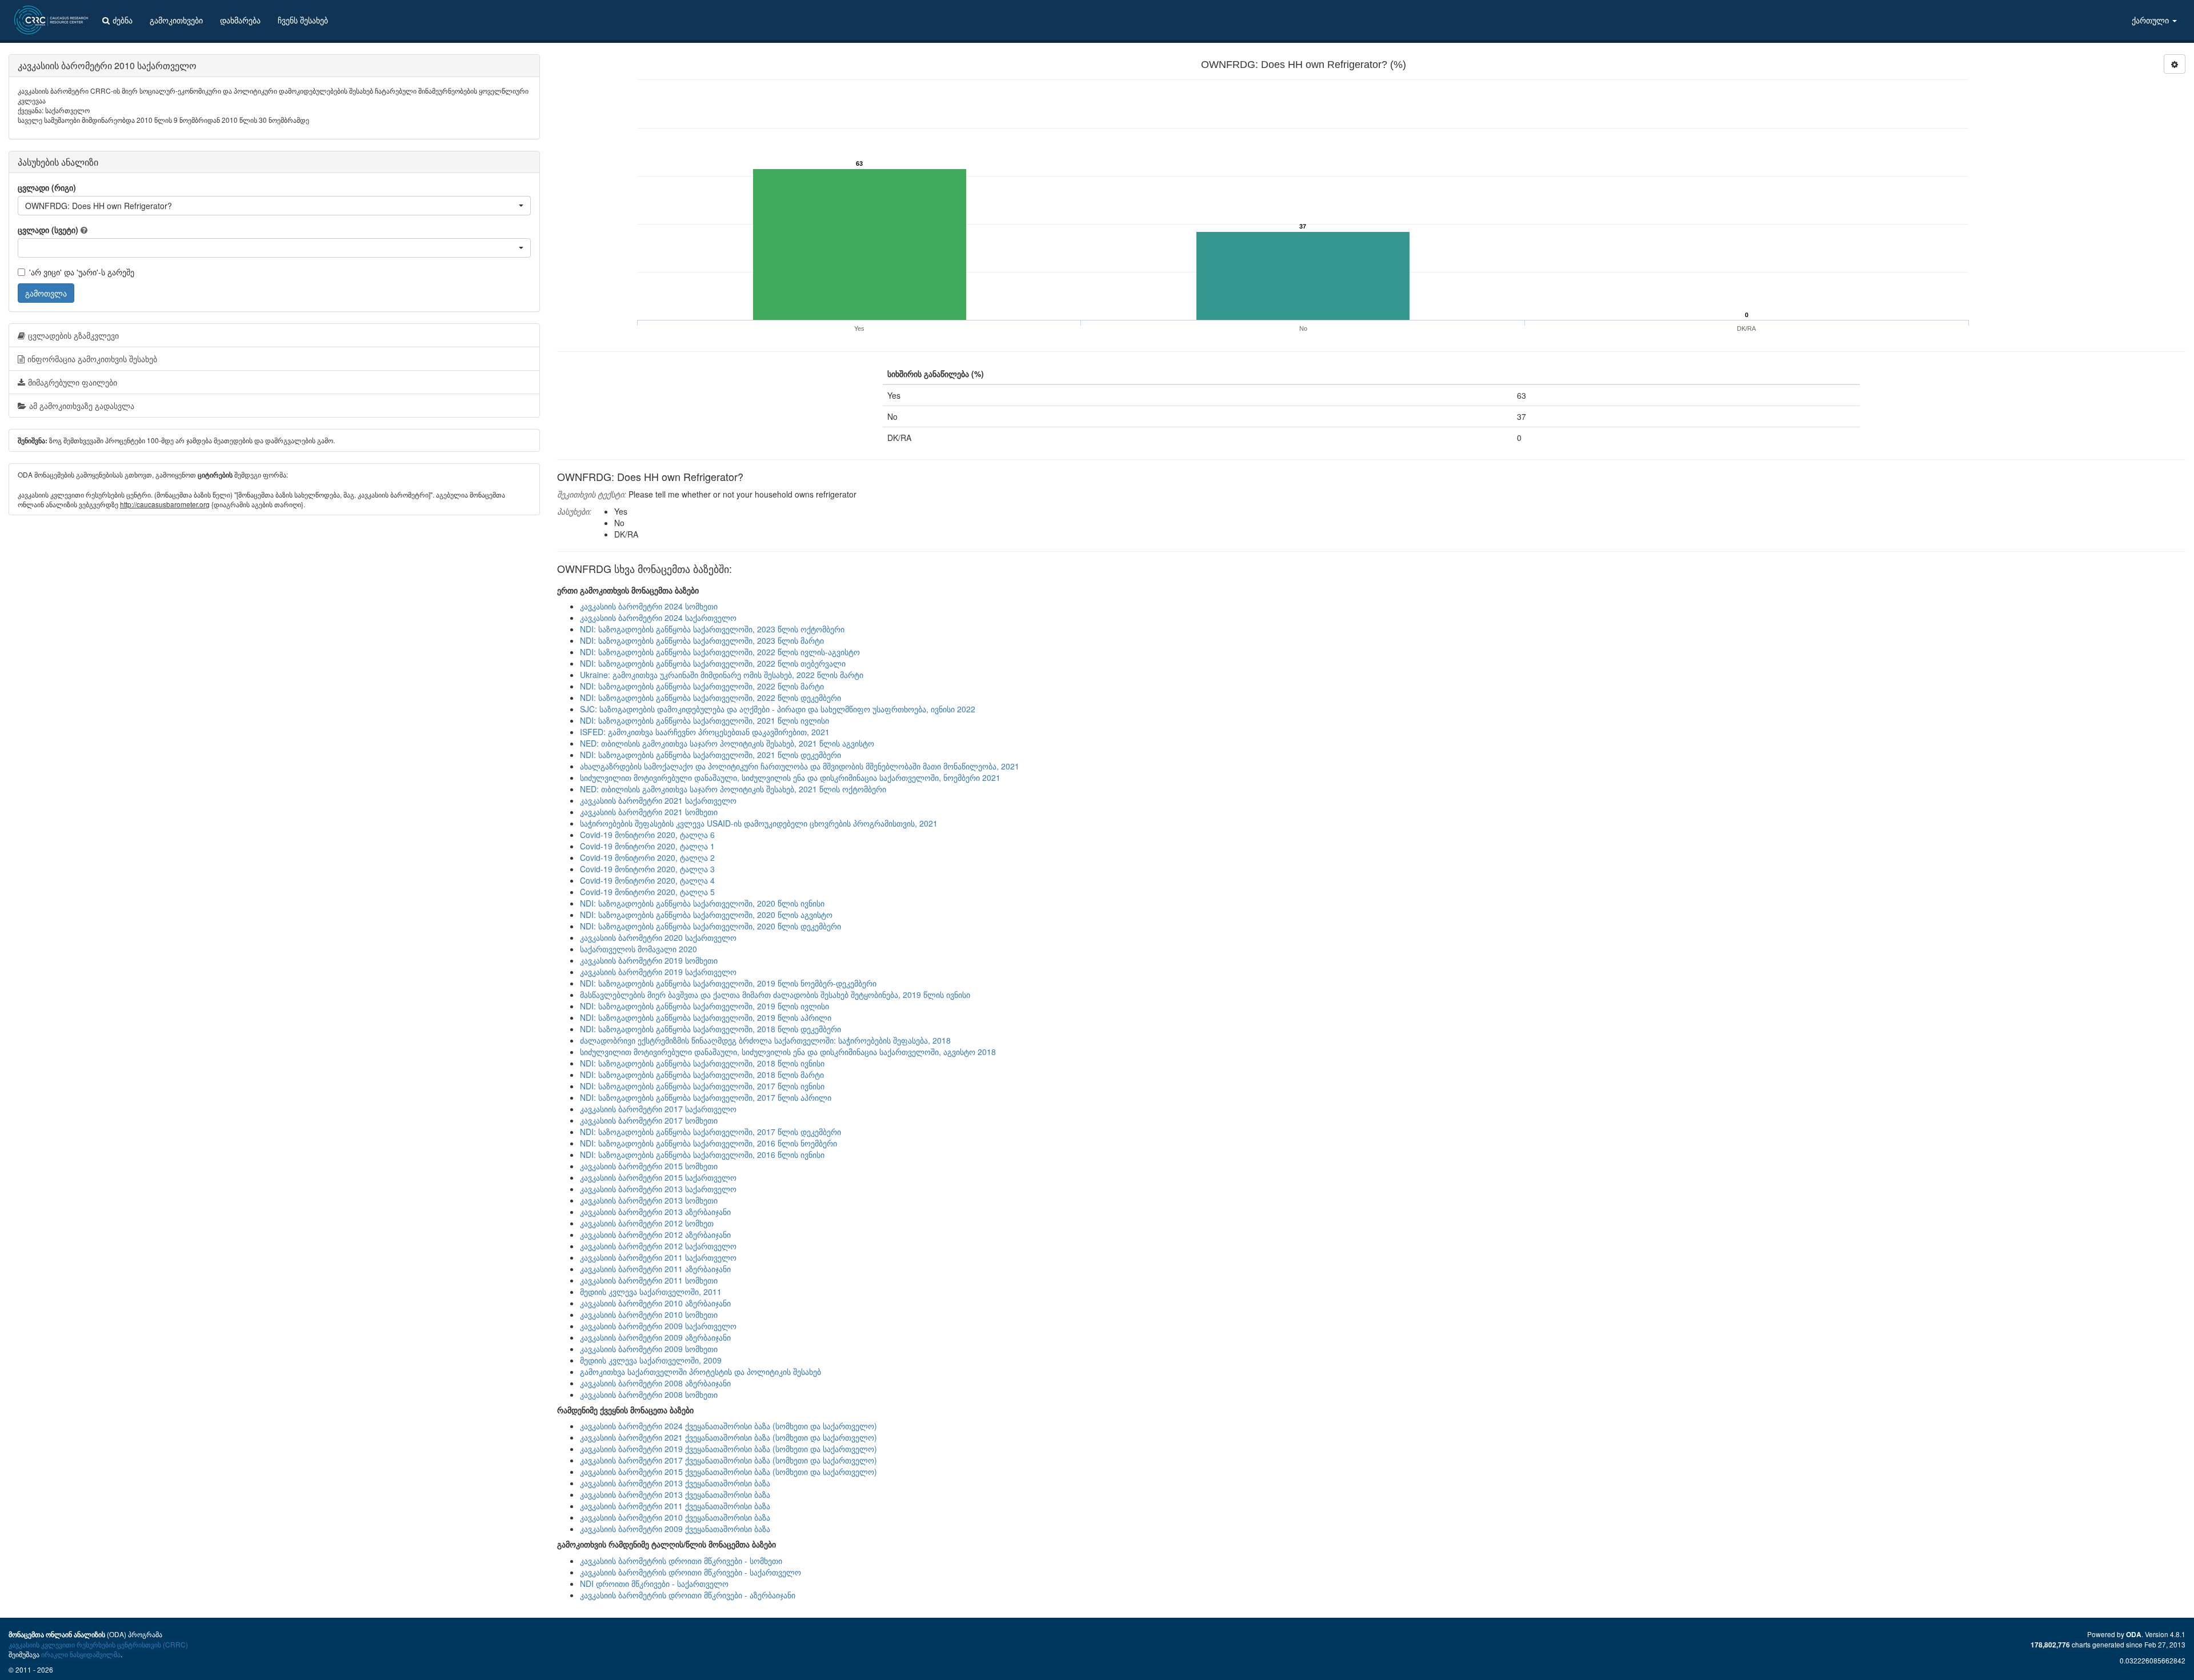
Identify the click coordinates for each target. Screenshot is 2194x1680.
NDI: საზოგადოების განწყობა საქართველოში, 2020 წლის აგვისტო (706, 915)
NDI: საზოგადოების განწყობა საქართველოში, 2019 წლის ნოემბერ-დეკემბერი (728, 983)
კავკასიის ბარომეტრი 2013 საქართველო (658, 1189)
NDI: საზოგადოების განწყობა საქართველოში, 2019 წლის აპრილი (706, 1017)
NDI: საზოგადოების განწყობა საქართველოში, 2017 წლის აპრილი (706, 1097)
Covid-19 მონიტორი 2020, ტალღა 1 (647, 846)
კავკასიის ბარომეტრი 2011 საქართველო (658, 1257)
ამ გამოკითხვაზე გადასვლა (82, 406)
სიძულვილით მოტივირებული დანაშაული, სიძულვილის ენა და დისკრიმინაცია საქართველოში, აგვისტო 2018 (788, 1052)
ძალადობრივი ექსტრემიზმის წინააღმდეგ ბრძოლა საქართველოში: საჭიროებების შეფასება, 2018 (765, 1040)
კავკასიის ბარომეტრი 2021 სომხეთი (649, 812)
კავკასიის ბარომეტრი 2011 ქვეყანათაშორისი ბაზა (675, 1506)
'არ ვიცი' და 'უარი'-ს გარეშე (82, 272)
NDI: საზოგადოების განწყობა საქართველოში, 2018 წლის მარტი (702, 1074)
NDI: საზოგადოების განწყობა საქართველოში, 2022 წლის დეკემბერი (710, 697)
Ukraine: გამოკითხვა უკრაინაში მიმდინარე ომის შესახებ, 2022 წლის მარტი (722, 675)
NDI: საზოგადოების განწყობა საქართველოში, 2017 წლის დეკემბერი (710, 1132)
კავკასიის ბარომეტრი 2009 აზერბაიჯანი (655, 1337)
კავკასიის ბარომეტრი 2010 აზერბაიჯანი (655, 1303)
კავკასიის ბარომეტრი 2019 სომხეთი (649, 960)
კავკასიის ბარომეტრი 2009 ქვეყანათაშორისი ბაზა (675, 1529)
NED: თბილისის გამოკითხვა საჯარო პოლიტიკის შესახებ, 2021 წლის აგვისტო (727, 743)
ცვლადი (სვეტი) (48, 230)
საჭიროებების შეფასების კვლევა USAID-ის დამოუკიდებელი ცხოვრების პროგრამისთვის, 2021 (759, 823)
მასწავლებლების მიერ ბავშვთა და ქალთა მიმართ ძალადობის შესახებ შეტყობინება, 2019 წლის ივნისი (775, 995)
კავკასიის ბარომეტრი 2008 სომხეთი (649, 1394)
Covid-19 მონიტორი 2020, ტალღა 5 (647, 892)
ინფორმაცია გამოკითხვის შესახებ (92, 359)
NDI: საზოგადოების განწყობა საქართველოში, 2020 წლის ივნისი (702, 903)
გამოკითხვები (176, 20)
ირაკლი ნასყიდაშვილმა (81, 1654)
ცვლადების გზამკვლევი (73, 335)
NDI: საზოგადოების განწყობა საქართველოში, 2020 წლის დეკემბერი (710, 926)
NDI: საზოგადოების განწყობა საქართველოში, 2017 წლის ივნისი (702, 1086)
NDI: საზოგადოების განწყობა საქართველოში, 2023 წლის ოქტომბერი (712, 629)
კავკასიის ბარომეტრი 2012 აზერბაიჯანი (655, 1234)
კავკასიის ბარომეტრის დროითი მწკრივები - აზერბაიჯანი (688, 1595)
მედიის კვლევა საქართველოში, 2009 (651, 1360)
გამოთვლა (46, 293)
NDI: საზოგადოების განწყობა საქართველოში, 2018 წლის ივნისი (702, 1063)
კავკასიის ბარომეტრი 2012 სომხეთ (647, 1223)
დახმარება (240, 20)
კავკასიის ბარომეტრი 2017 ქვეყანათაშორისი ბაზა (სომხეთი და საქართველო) (728, 1460)
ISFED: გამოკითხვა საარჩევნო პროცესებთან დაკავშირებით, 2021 (705, 732)
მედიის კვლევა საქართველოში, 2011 (651, 1292)
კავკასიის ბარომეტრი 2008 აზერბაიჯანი (655, 1383)
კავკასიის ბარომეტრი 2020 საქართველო (658, 937)
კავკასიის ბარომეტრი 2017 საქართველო (658, 1109)
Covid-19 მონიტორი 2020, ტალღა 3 (647, 869)
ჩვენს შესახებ (303, 20)
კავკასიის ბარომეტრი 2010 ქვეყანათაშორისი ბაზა (675, 1517)
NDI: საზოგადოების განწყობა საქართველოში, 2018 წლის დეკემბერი (710, 1029)
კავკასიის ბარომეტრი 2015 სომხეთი (649, 1166)
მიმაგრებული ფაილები (73, 382)
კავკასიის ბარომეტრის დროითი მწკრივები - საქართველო (690, 1572)
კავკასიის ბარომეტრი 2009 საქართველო (658, 1326)
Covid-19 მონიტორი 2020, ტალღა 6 (647, 835)
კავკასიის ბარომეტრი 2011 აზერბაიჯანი (655, 1269)
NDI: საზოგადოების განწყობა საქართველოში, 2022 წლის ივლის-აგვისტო (720, 652)
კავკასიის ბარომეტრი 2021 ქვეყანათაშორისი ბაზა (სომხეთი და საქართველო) (728, 1437)
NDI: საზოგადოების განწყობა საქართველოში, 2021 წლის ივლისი (704, 720)
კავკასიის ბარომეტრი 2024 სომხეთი (649, 606)
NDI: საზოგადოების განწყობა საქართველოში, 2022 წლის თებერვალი (713, 663)
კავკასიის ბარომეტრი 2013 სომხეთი (649, 1200)
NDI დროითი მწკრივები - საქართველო (654, 1583)
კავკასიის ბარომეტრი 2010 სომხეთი (649, 1314)
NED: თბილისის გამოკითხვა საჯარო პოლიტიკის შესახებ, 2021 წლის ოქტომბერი (733, 789)
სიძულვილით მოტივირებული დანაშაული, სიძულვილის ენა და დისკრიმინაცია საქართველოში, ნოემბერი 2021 (790, 777)
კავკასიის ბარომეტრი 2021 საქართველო (658, 800)
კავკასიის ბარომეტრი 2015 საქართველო (658, 1177)
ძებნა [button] (123, 20)
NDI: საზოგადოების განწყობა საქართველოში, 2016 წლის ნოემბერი (708, 1143)
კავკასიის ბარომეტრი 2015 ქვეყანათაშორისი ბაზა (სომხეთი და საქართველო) (728, 1471)
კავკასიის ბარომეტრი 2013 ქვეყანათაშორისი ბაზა (675, 1483)
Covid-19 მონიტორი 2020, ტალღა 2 (647, 857)
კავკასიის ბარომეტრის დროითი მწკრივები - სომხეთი (681, 1561)
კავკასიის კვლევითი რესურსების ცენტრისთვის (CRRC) (98, 1644)
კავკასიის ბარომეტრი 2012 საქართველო (658, 1246)
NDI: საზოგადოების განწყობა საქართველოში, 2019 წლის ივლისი (704, 1006)
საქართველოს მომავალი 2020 (638, 949)
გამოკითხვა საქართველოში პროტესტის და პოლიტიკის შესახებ (700, 1372)
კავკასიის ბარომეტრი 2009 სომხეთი (649, 1349)
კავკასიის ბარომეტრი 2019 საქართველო (658, 972)
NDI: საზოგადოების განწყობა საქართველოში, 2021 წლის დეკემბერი (710, 755)
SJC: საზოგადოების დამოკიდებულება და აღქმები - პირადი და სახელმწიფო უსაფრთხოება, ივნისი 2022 (778, 709)
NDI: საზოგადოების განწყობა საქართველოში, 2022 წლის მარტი (702, 686)
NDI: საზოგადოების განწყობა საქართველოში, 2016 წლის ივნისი (702, 1154)
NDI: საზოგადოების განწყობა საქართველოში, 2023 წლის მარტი (702, 640)
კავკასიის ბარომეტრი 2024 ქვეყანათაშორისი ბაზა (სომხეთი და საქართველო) (728, 1426)
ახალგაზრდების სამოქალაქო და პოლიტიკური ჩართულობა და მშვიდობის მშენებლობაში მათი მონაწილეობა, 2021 (800, 766)
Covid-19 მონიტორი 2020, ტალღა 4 (647, 880)
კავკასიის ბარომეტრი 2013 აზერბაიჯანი (655, 1212)
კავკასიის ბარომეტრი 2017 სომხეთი (649, 1120)
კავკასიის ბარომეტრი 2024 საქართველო (658, 618)
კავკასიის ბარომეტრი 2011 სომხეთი (649, 1280)
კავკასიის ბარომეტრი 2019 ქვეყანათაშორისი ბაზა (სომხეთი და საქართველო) (728, 1449)
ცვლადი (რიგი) (47, 187)
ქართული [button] (2151, 20)
